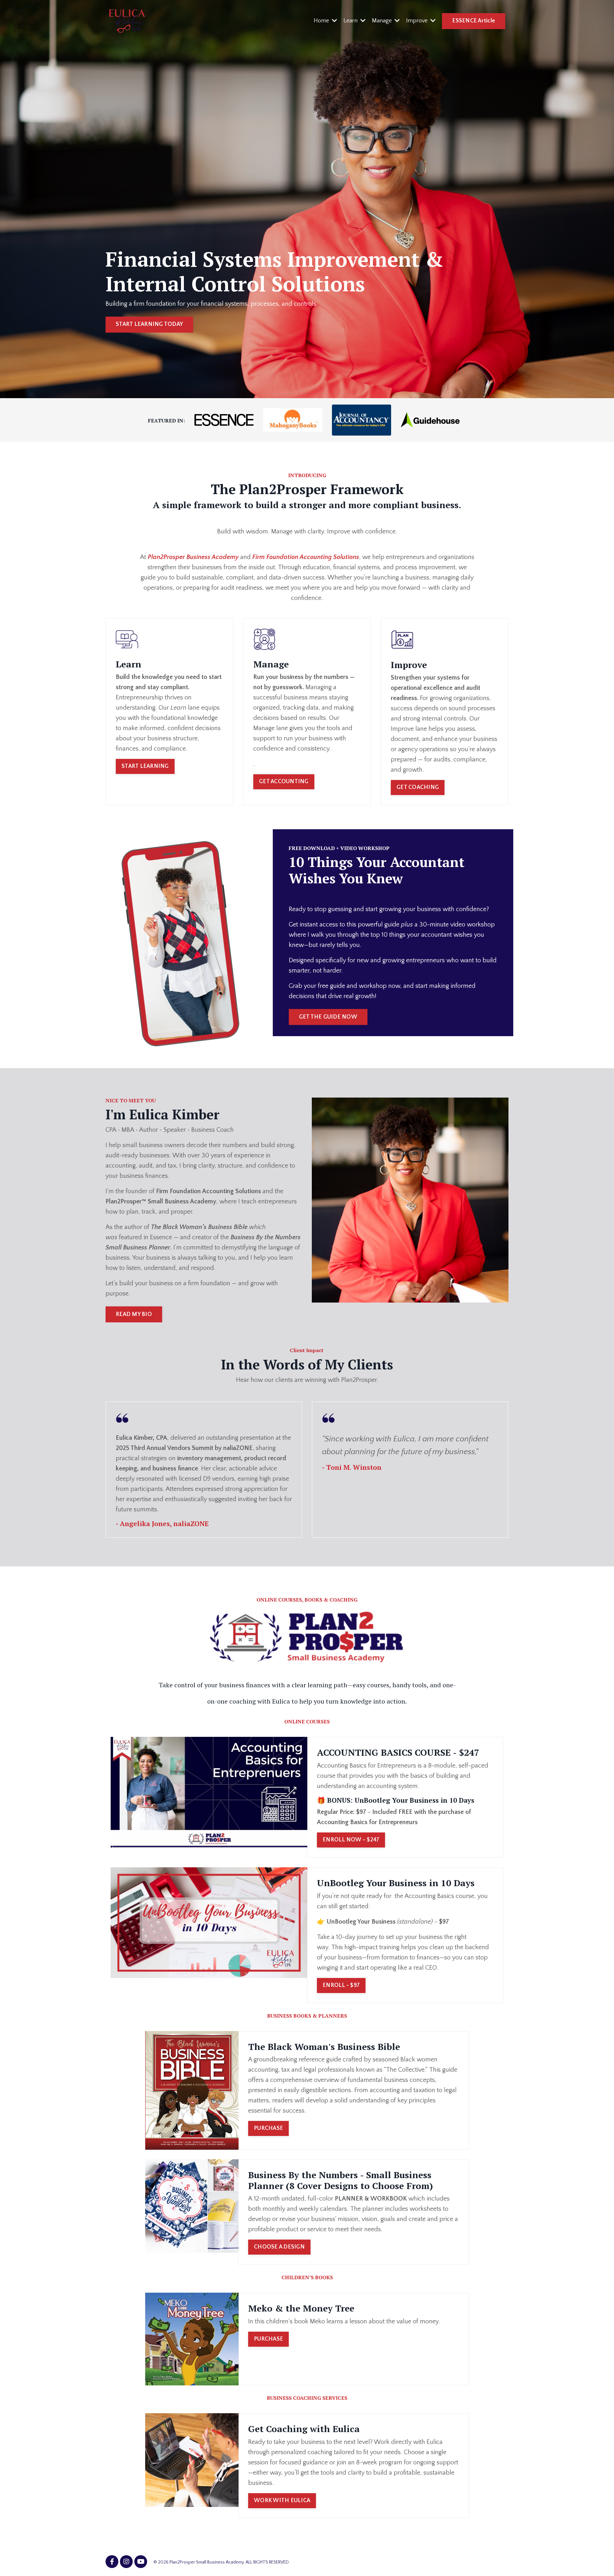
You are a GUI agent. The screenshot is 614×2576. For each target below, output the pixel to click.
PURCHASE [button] (268, 2128)
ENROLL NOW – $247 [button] (351, 1840)
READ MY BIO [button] (134, 1314)
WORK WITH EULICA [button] (282, 2501)
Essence (161, 1237)
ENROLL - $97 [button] (341, 1985)
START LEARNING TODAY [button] (149, 324)
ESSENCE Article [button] (474, 21)
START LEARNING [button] (145, 766)
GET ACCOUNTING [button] (284, 782)
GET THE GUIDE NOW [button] (328, 1017)
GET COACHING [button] (418, 787)
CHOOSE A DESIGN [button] (279, 2247)
